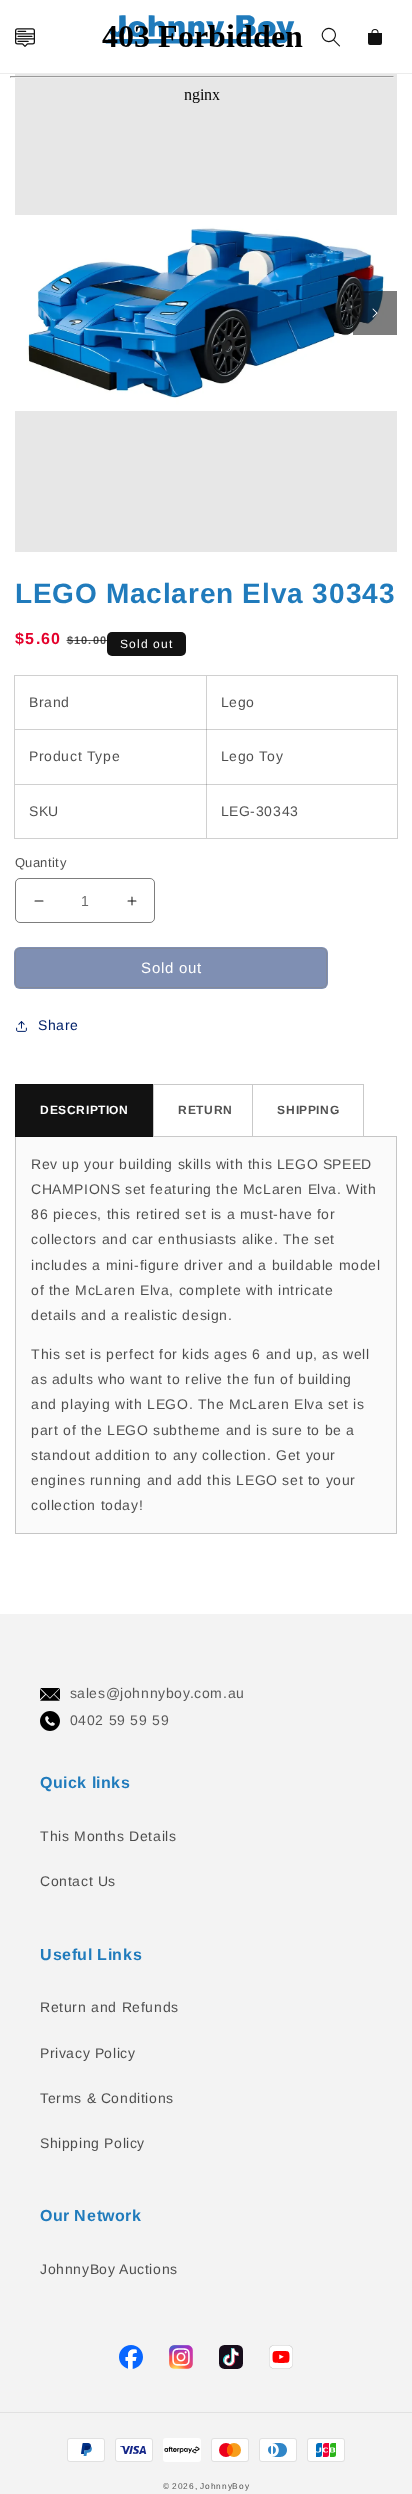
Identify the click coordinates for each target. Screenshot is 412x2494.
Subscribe (23, 1187)
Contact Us (78, 1881)
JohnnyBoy (224, 2486)
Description (84, 1110)
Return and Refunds (109, 2007)
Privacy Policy (87, 2053)
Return (205, 1110)
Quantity (41, 862)
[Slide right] (375, 313)
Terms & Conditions (107, 2098)
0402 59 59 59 (120, 1720)
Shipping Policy (92, 2143)
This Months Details (108, 1836)
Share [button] (58, 1025)
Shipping (308, 1110)
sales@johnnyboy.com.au (157, 1693)
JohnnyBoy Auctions (109, 2269)
